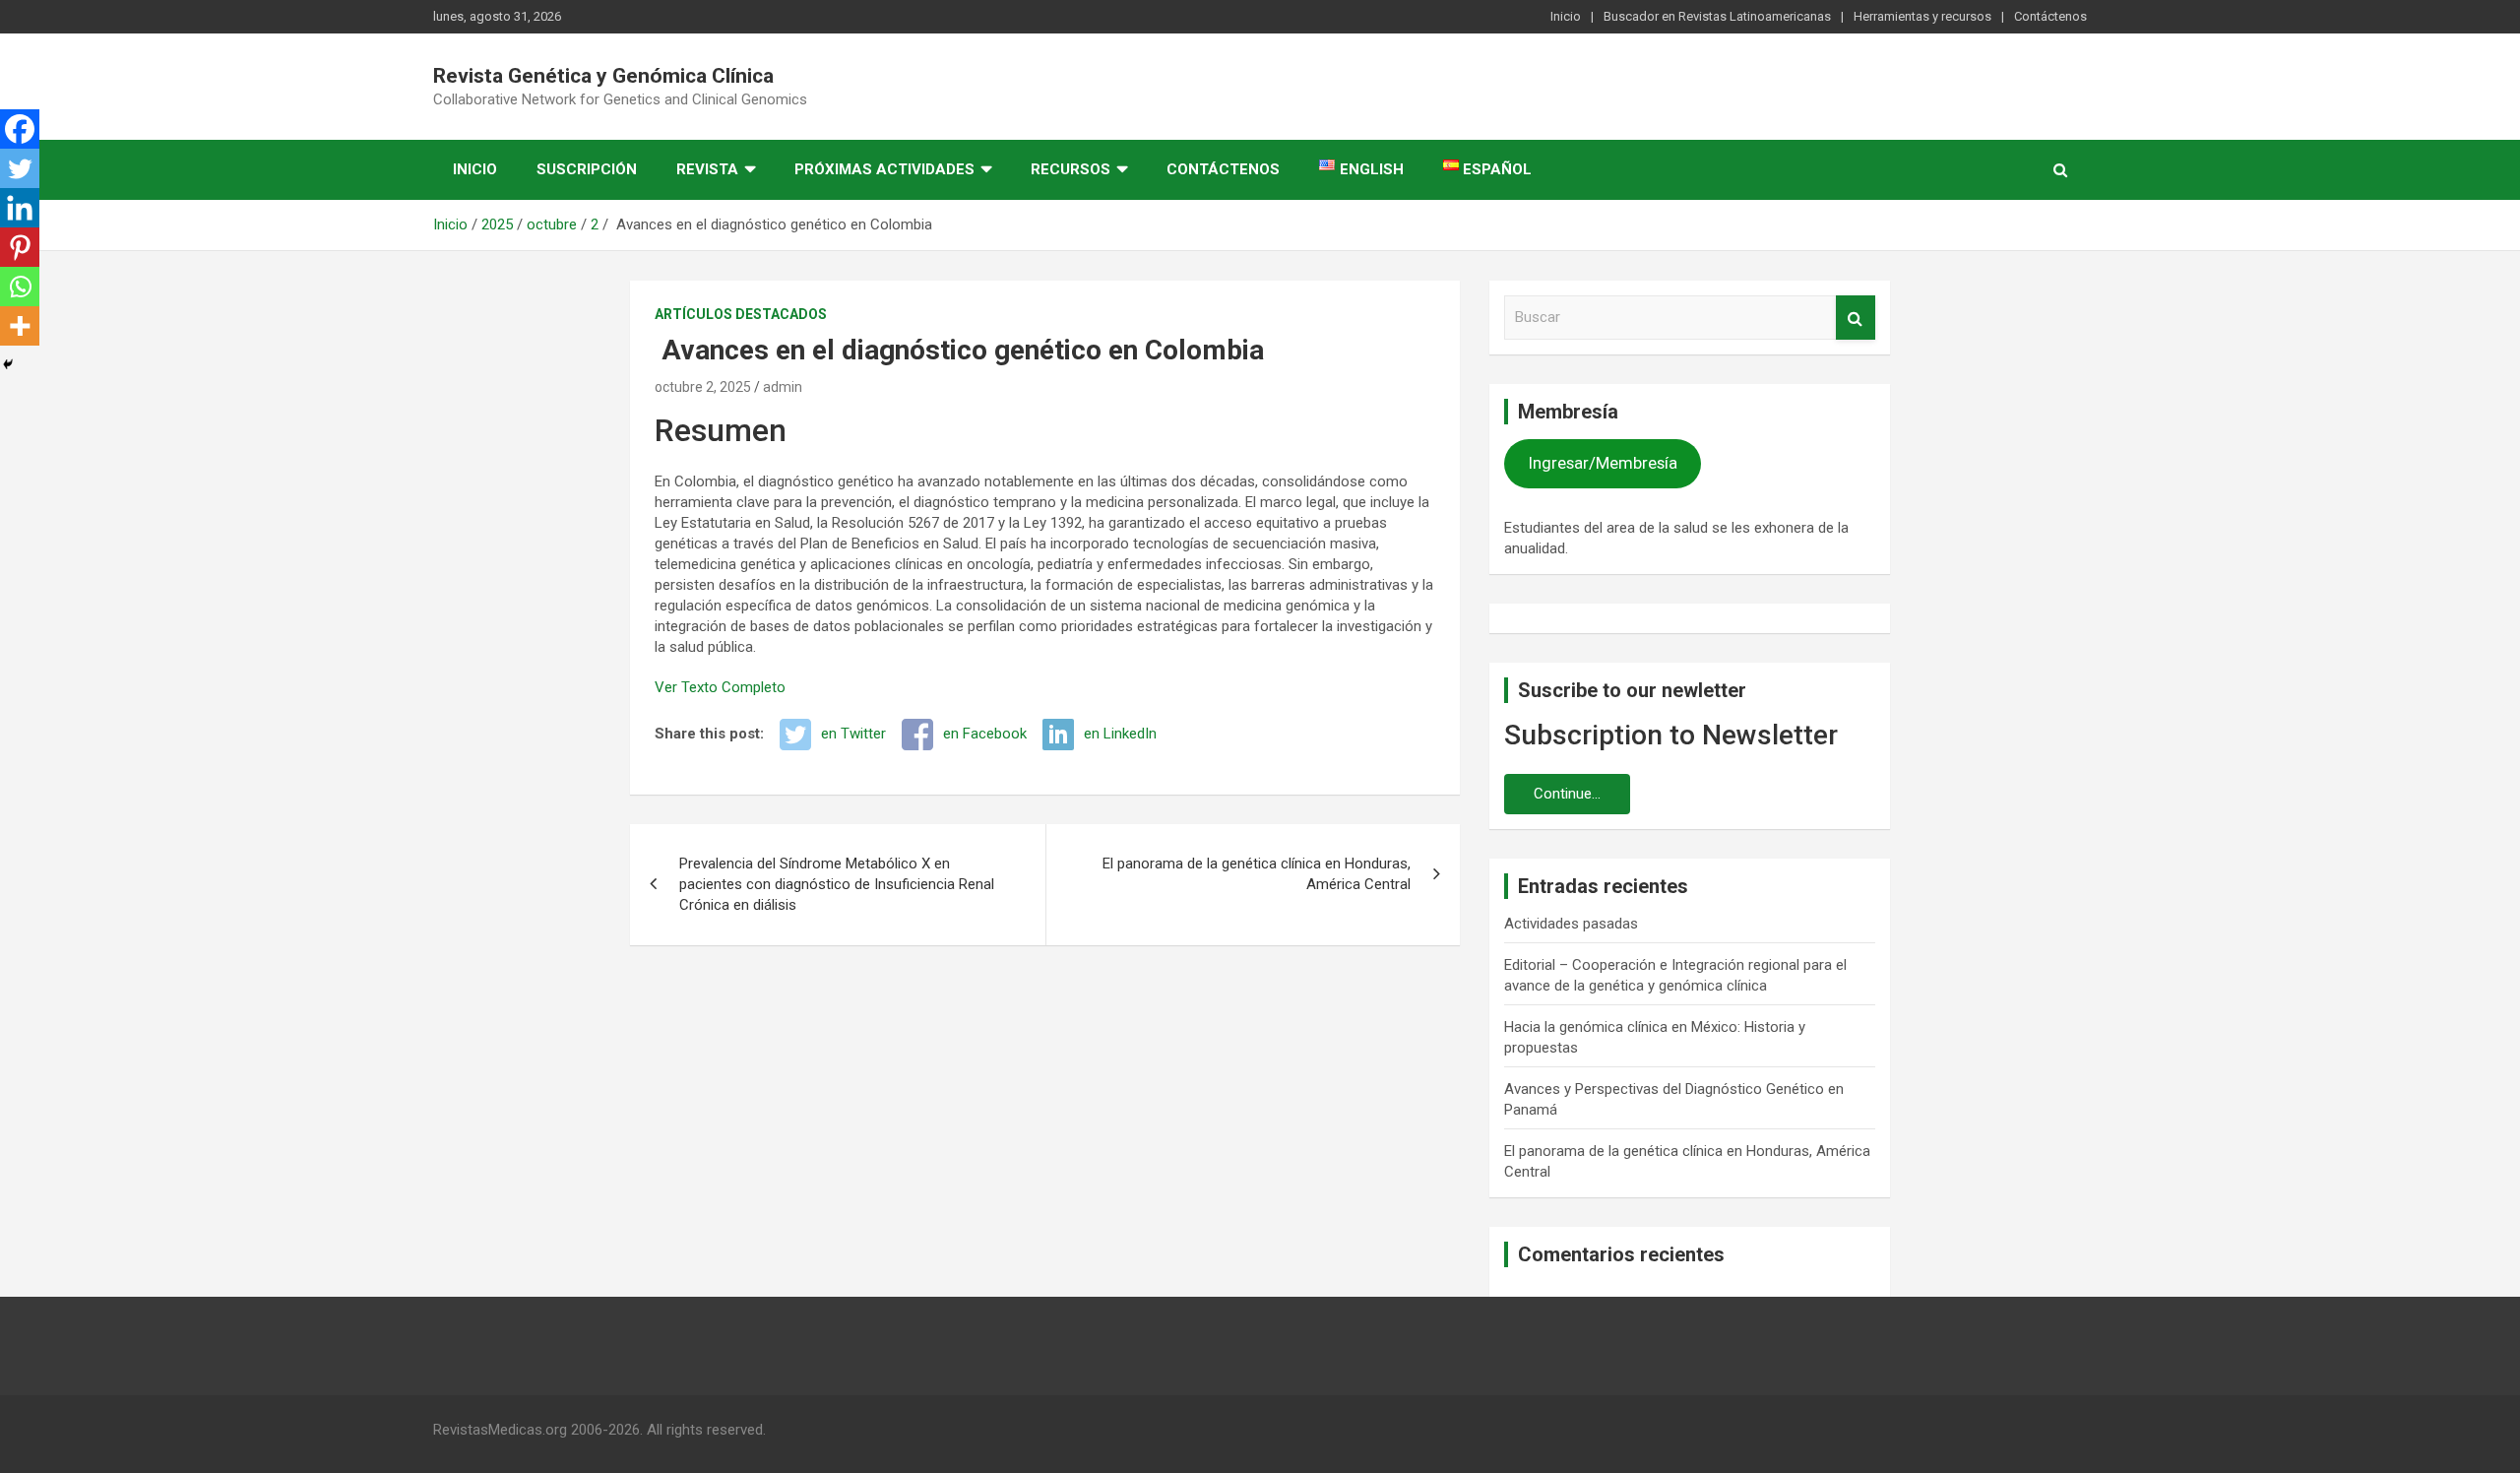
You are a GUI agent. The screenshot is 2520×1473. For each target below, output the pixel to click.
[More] (20, 326)
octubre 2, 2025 (703, 387)
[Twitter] (20, 168)
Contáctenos (2050, 16)
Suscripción (587, 169)
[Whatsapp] (20, 287)
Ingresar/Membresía (1603, 463)
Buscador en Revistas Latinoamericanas (1717, 16)
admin (783, 387)
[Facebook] (20, 129)
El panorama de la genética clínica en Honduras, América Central (1257, 874)
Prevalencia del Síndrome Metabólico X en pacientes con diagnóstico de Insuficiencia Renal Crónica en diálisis (837, 884)
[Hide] (8, 364)
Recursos (1071, 169)
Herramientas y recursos (1922, 16)
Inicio (1566, 16)
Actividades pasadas (1571, 924)
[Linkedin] (20, 208)
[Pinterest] (20, 247)
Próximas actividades (884, 169)
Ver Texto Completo (720, 687)
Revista (707, 169)
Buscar (1856, 318)
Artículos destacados (741, 314)
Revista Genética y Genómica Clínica (603, 76)
